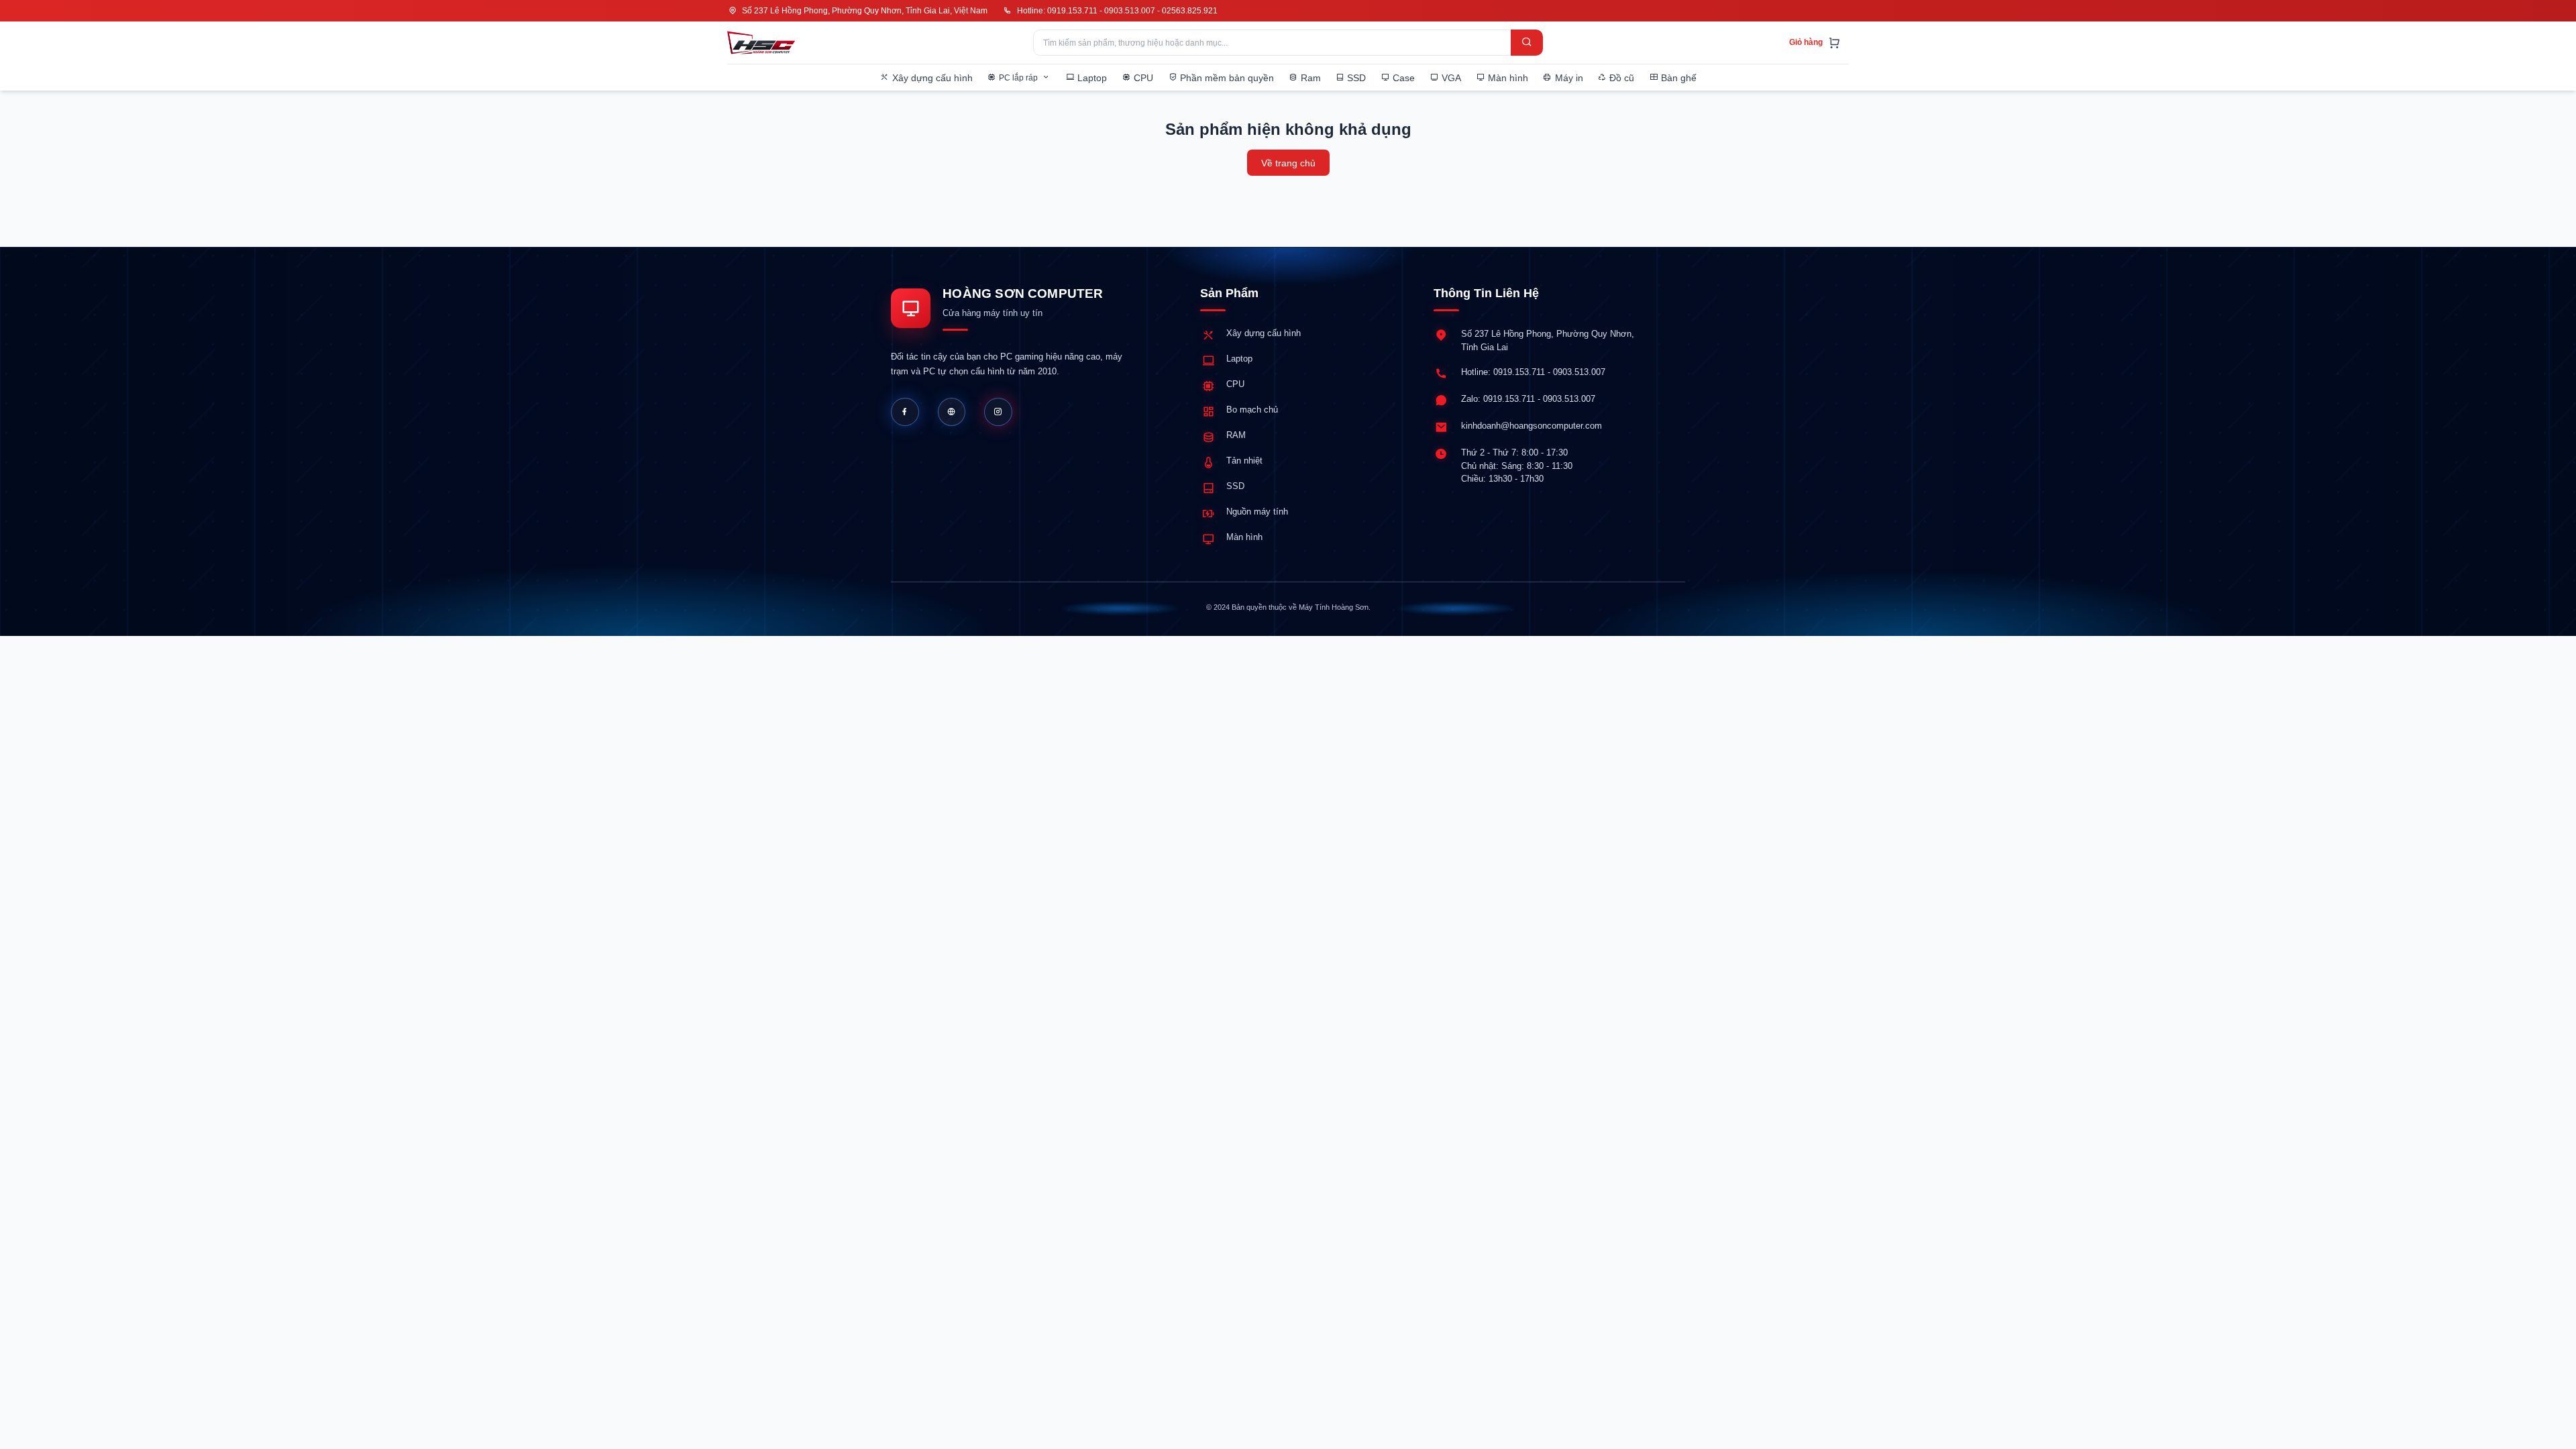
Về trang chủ (1288, 163)
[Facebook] (905, 412)
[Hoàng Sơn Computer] (761, 43)
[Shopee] (998, 412)
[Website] (952, 412)
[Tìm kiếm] (1527, 43)
